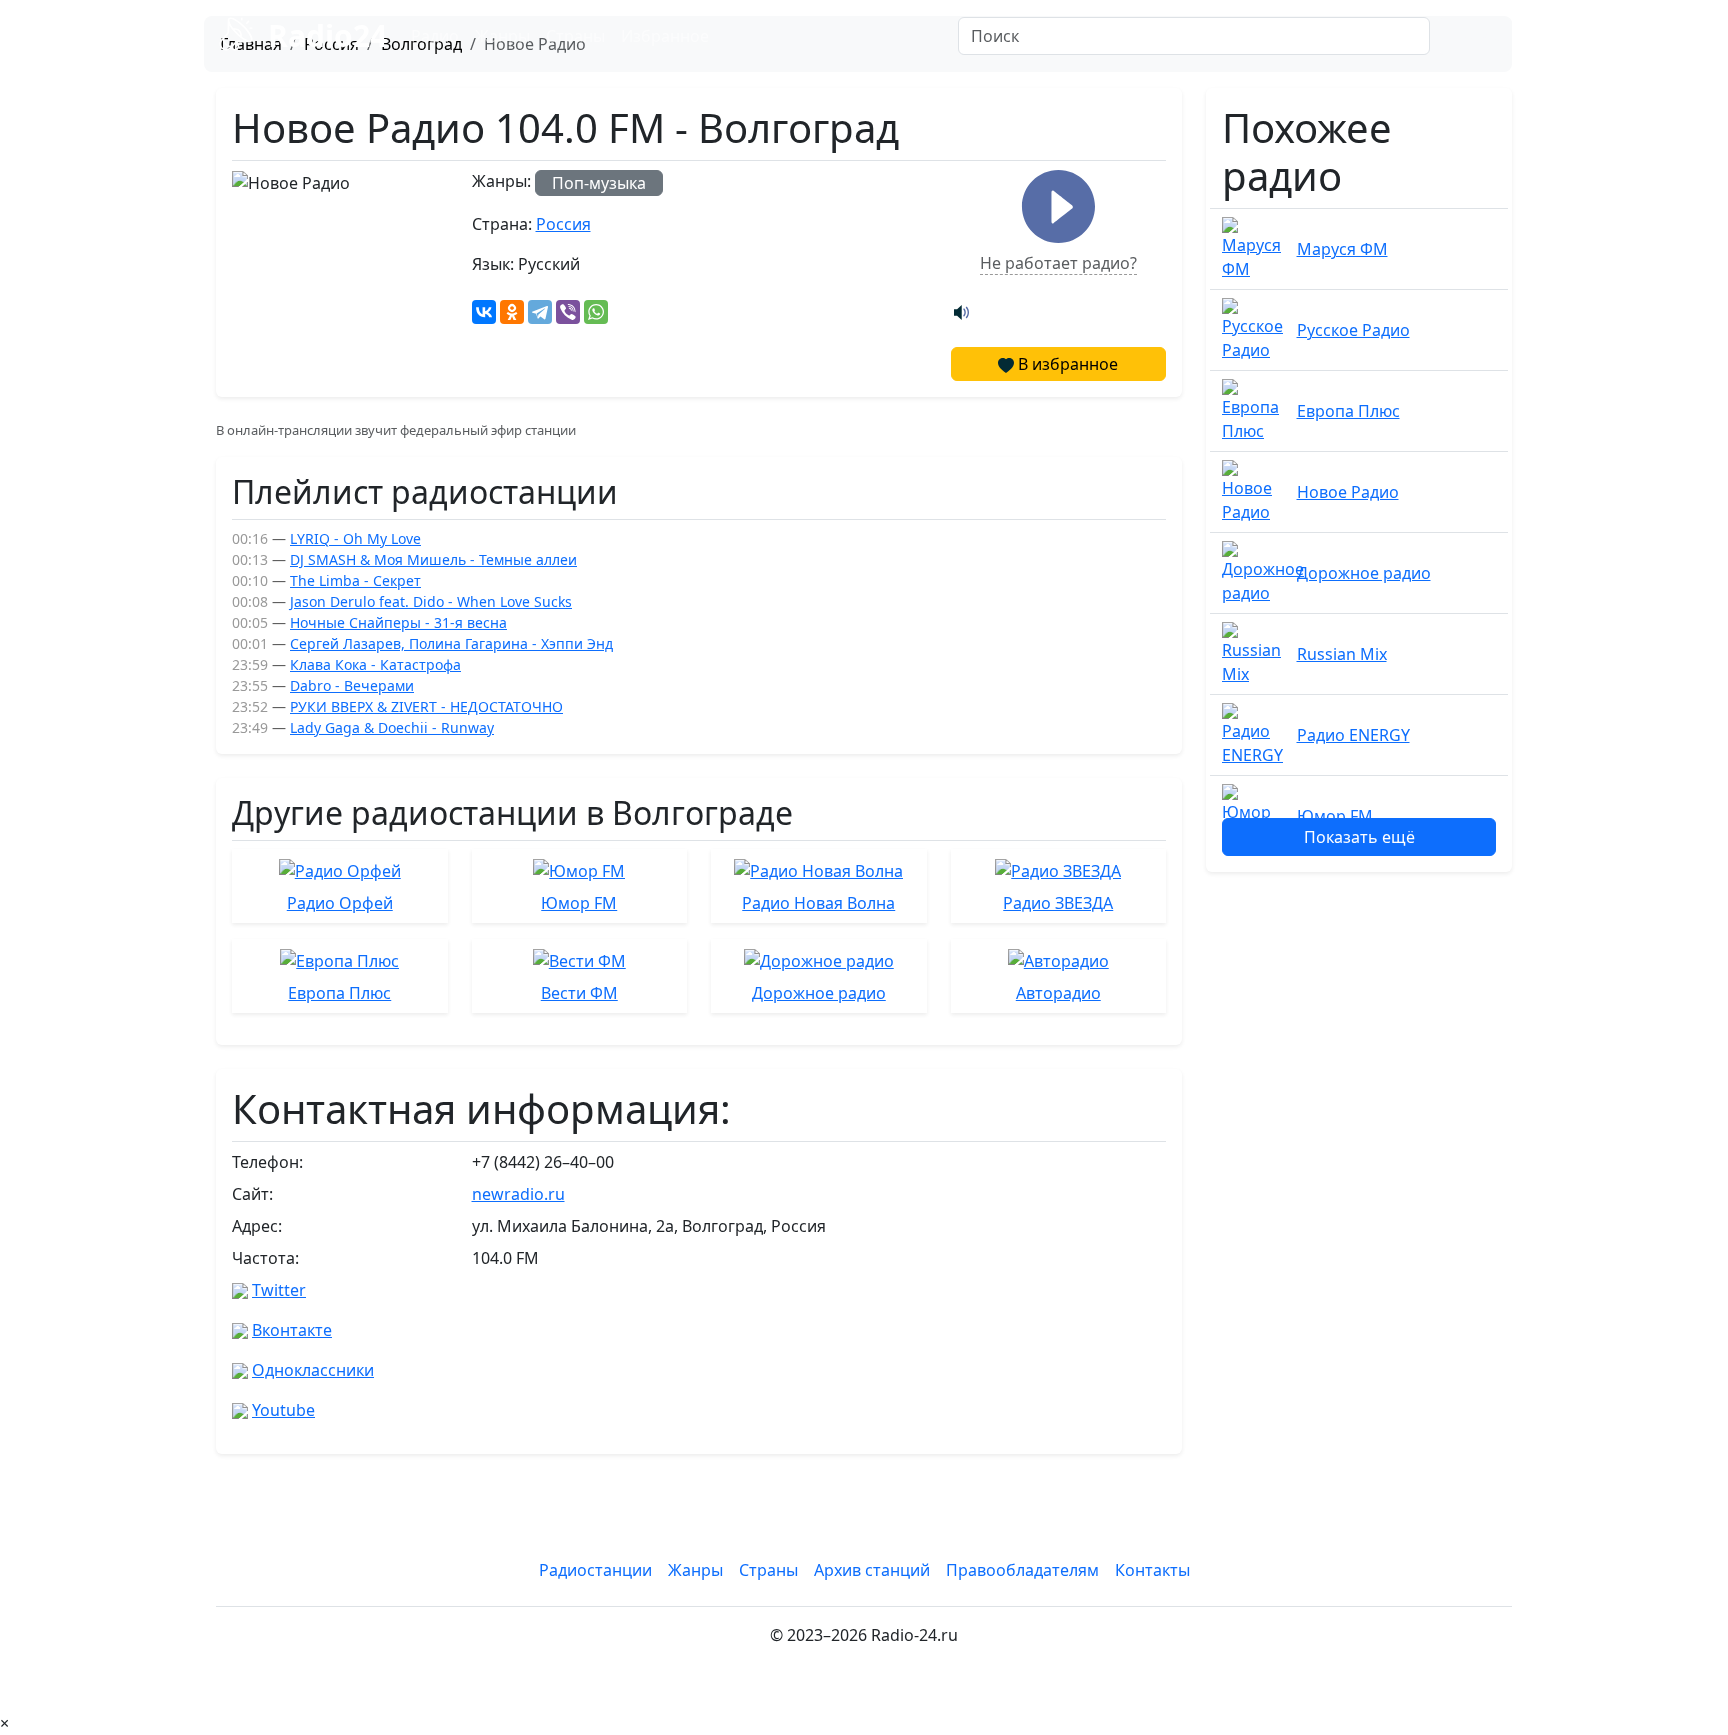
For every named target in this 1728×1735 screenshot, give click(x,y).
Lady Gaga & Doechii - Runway (392, 727)
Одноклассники (313, 1370)
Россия (563, 224)
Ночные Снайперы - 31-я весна (398, 622)
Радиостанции (595, 1570)
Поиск (1475, 36)
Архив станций (872, 1570)
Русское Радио (1353, 330)
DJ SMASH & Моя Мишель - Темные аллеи (433, 559)
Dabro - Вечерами (352, 685)
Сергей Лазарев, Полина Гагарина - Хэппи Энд (451, 643)
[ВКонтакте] (484, 312)
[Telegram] (540, 312)
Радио (435, 36)
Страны (575, 36)
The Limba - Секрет (355, 580)
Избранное (665, 36)
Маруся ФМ (1342, 249)
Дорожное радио (1364, 573)
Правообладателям (1022, 1570)
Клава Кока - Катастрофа (375, 664)
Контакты (1152, 1570)
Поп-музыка (599, 183)
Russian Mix (1342, 654)
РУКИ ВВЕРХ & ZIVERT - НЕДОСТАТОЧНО (426, 706)
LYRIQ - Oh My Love (355, 538)
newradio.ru (518, 1194)
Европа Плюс (1348, 411)
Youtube (283, 1410)
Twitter (279, 1290)
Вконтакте (292, 1330)
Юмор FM (1335, 816)
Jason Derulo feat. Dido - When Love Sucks (431, 601)
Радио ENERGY (1353, 735)
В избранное (1066, 364)
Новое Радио (1348, 492)
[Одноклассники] (512, 312)
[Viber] (568, 312)
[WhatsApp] (596, 312)
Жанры (502, 36)
